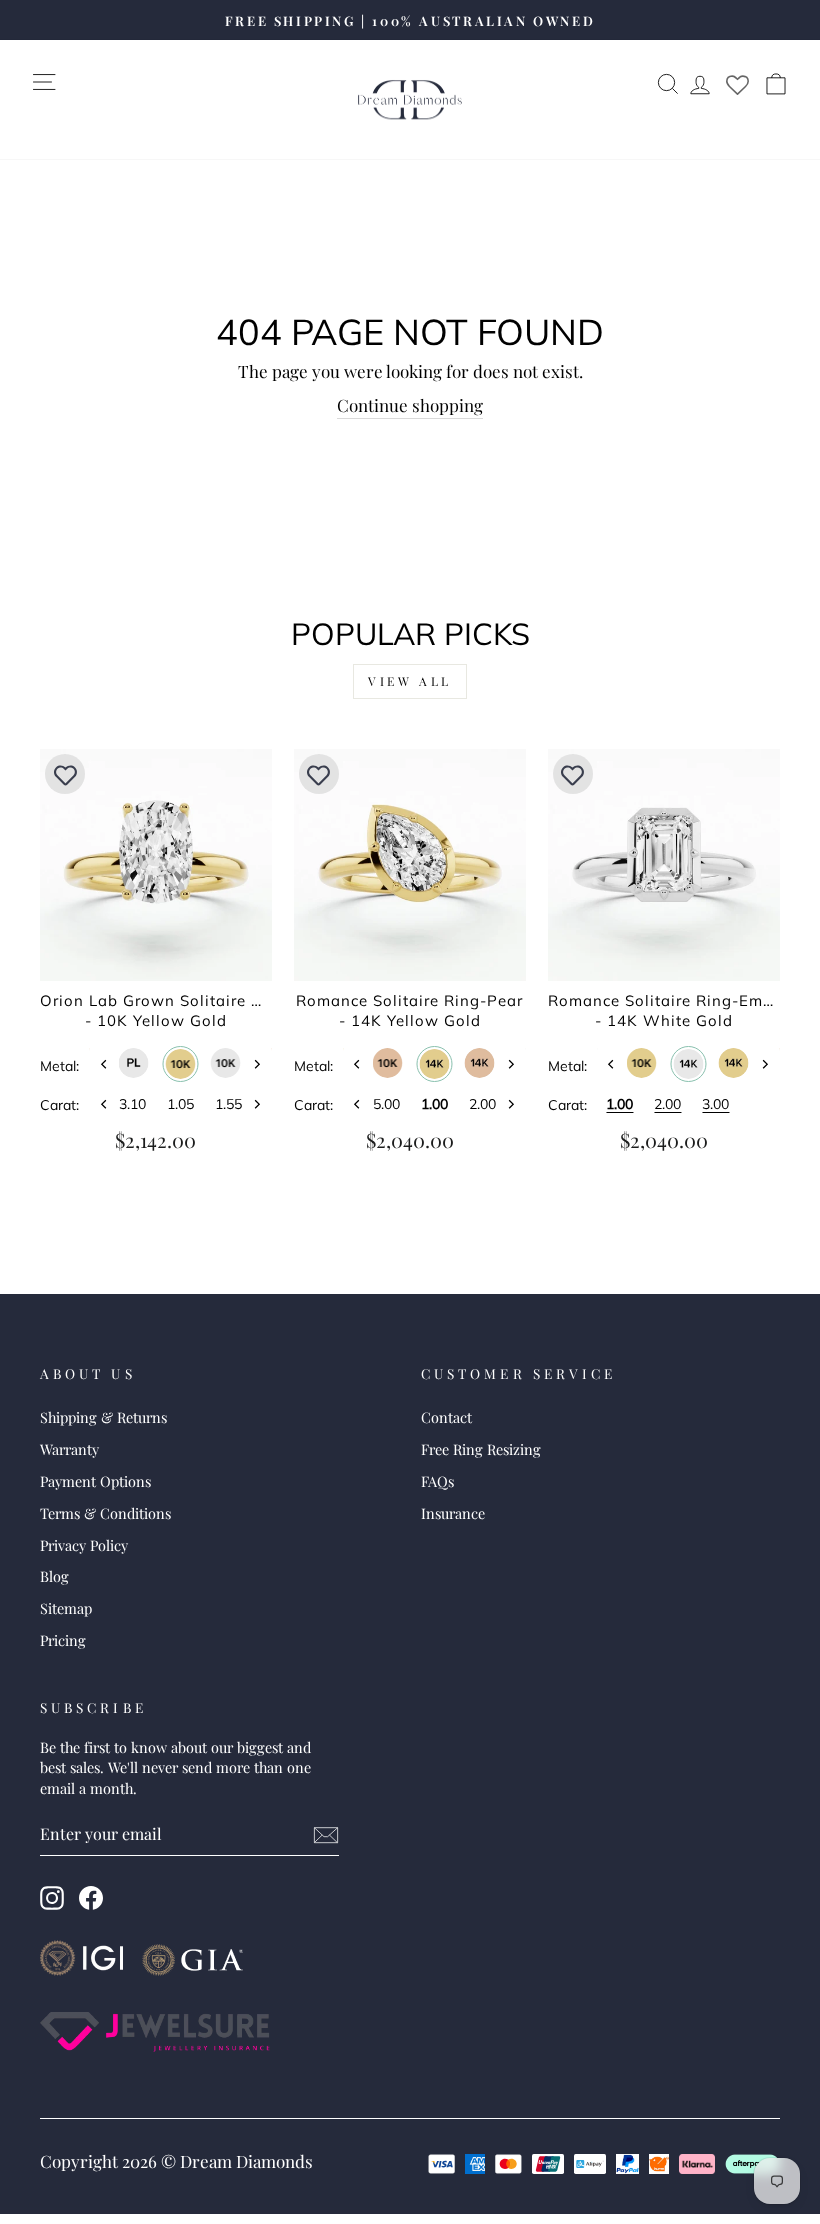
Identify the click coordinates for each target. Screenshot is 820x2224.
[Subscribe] (326, 1835)
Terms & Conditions (105, 1513)
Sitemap (66, 1608)
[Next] (257, 1064)
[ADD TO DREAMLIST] (65, 774)
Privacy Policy (84, 1545)
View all (410, 681)
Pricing (63, 1640)
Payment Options (95, 1481)
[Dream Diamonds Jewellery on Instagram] (52, 1898)
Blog (54, 1576)
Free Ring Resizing (481, 1449)
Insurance (453, 1513)
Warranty (69, 1449)
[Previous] (104, 1064)
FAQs (437, 1481)
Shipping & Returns (103, 1417)
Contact (446, 1417)
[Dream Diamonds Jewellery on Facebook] (91, 1898)
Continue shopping (410, 405)
